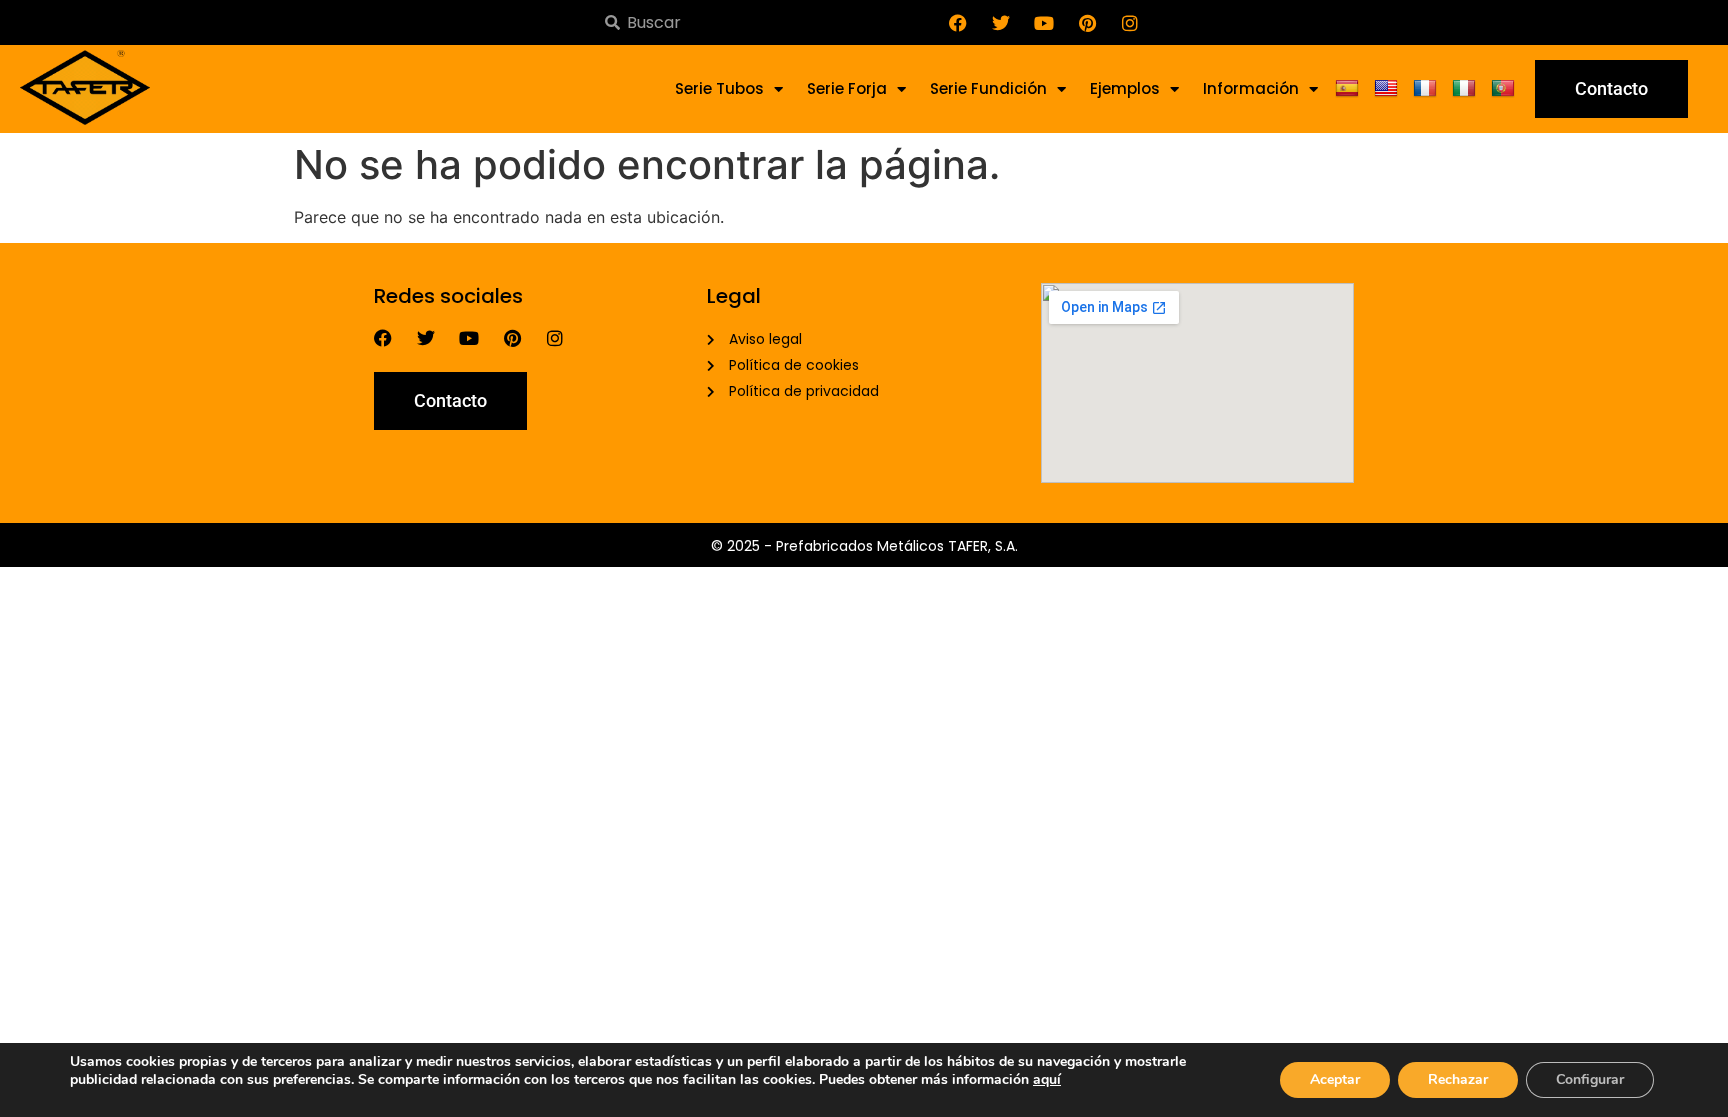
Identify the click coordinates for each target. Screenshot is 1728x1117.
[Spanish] (1349, 89)
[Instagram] (1130, 23)
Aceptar (1335, 1079)
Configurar (1590, 1079)
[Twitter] (1001, 23)
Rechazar (1458, 1079)
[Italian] (1466, 89)
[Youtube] (1044, 23)
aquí (1047, 1079)
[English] (1388, 89)
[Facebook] (958, 23)
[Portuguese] (1505, 89)
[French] (1427, 89)
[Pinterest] (1087, 23)
